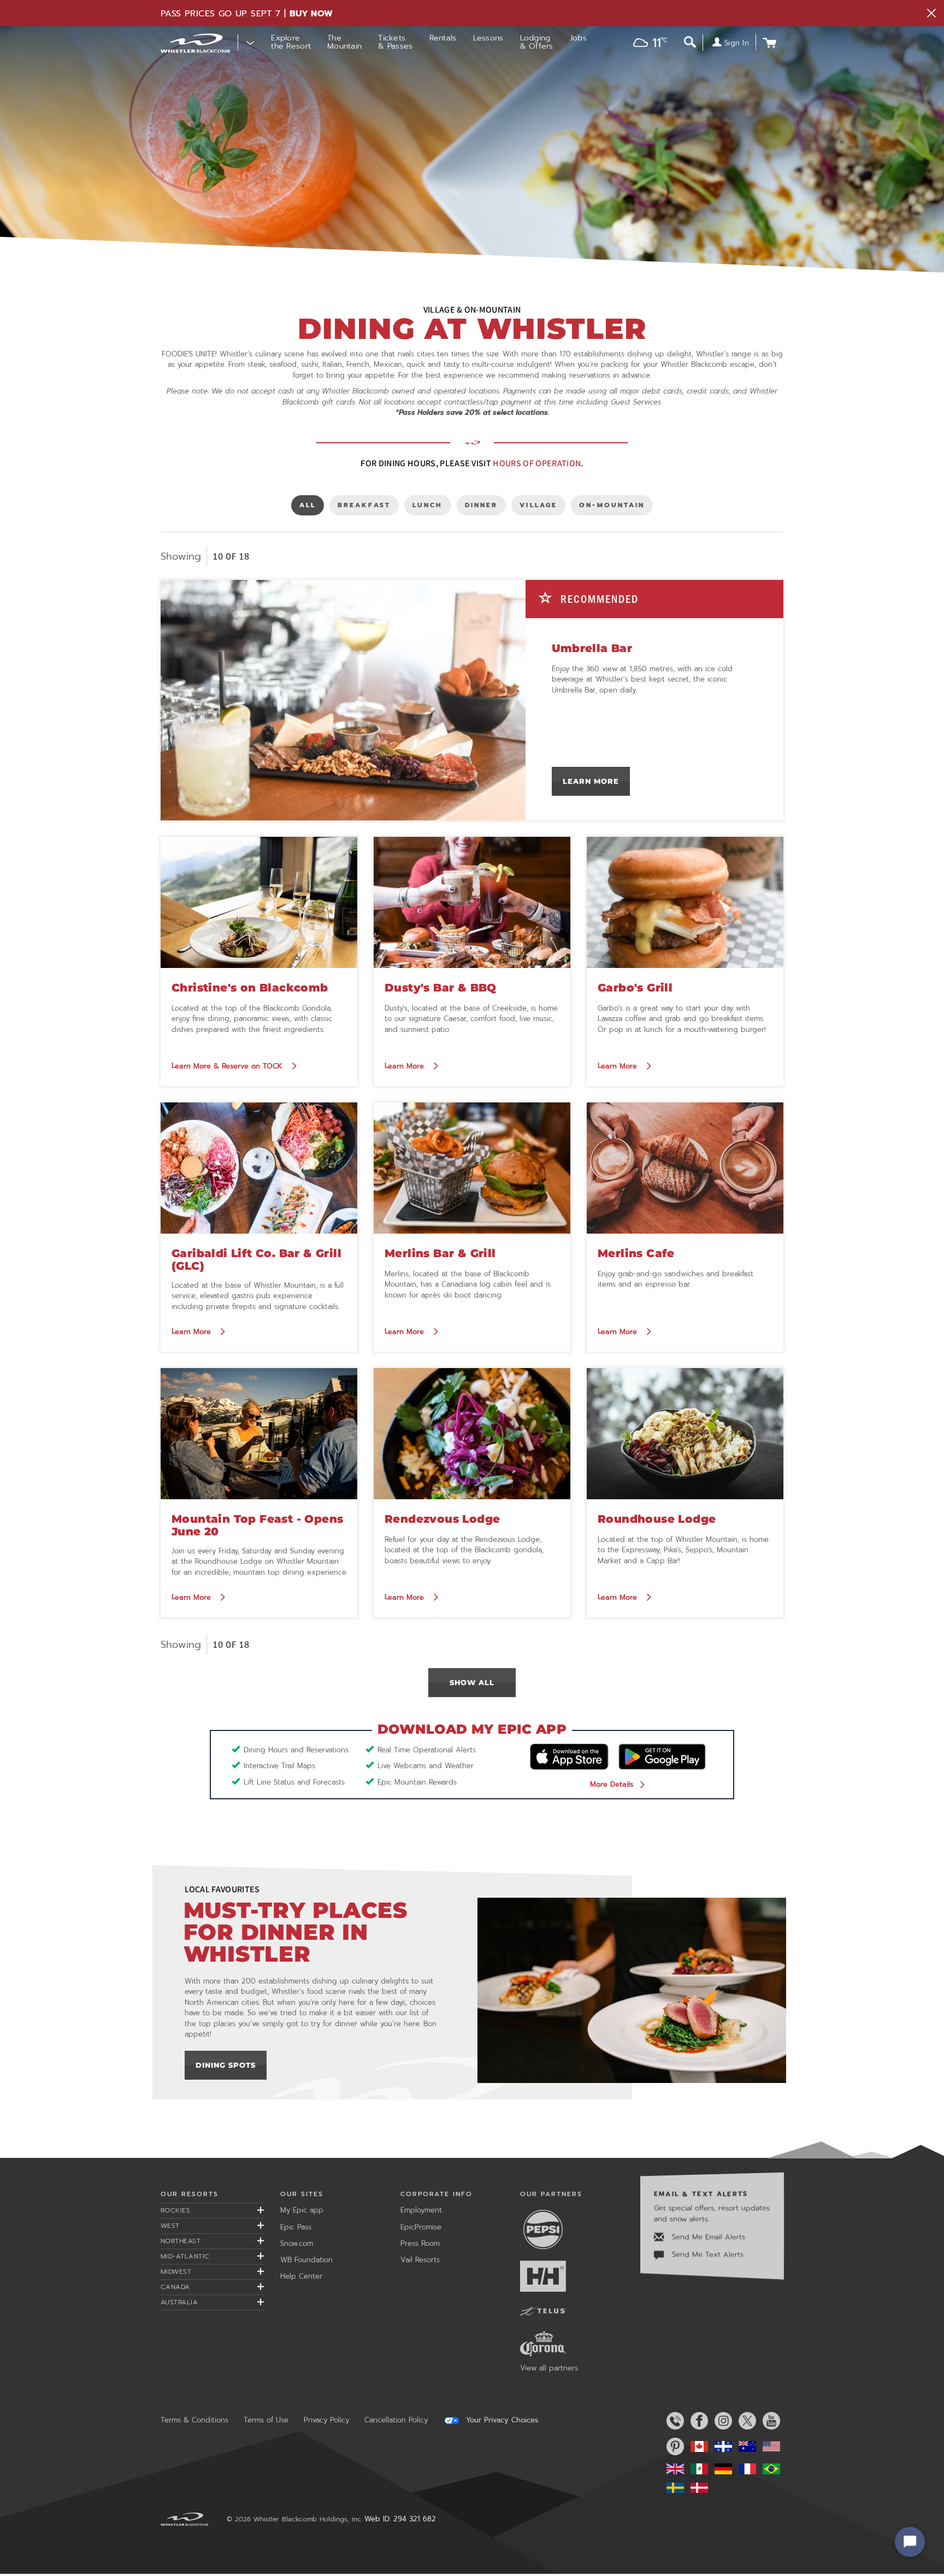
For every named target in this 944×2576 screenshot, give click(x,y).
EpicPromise (421, 2227)
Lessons (488, 38)
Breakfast (364, 507)
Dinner (483, 507)
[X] (745, 2421)
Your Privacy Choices (501, 2420)
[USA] (769, 2446)
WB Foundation (306, 2260)
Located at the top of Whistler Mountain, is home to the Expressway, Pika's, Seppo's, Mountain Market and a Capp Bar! (683, 1550)
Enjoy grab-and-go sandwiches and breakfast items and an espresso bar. (675, 1279)
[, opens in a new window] (632, 1990)
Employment (421, 2210)
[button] (647, 44)
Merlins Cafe (636, 1253)
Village (538, 507)
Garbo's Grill (635, 988)
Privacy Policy (326, 2420)
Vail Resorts (420, 2260)
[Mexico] (697, 2469)
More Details (612, 1784)
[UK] (673, 2469)
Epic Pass (296, 2227)
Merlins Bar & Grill (440, 1253)
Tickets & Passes (395, 42)
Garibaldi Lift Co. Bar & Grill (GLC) (256, 1260)
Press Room (420, 2243)
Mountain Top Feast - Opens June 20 (257, 1525)
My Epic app (302, 2210)
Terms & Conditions (194, 2420)
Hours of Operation (537, 463)
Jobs (578, 38)
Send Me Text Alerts (706, 2254)
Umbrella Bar (592, 648)
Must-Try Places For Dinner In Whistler (296, 1932)
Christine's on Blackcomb (250, 988)
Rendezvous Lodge (442, 1519)
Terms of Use (266, 2420)
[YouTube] (769, 2421)
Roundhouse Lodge (657, 1519)
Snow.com (297, 2243)
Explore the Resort (291, 42)
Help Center (301, 2276)
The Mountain (344, 42)
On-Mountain (612, 507)
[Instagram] (721, 2421)
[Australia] (745, 2446)
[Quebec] (721, 2446)
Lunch (430, 507)
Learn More (591, 781)
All (311, 507)
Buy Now (311, 14)
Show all (472, 1682)
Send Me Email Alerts (707, 2237)
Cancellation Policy (396, 2420)
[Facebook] (697, 2421)
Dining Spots (226, 2065)
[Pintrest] (673, 2446)
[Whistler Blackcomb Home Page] (697, 2446)
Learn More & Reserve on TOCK (228, 1066)
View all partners (549, 2368)
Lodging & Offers (537, 42)
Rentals (443, 38)
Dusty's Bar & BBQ (441, 988)
